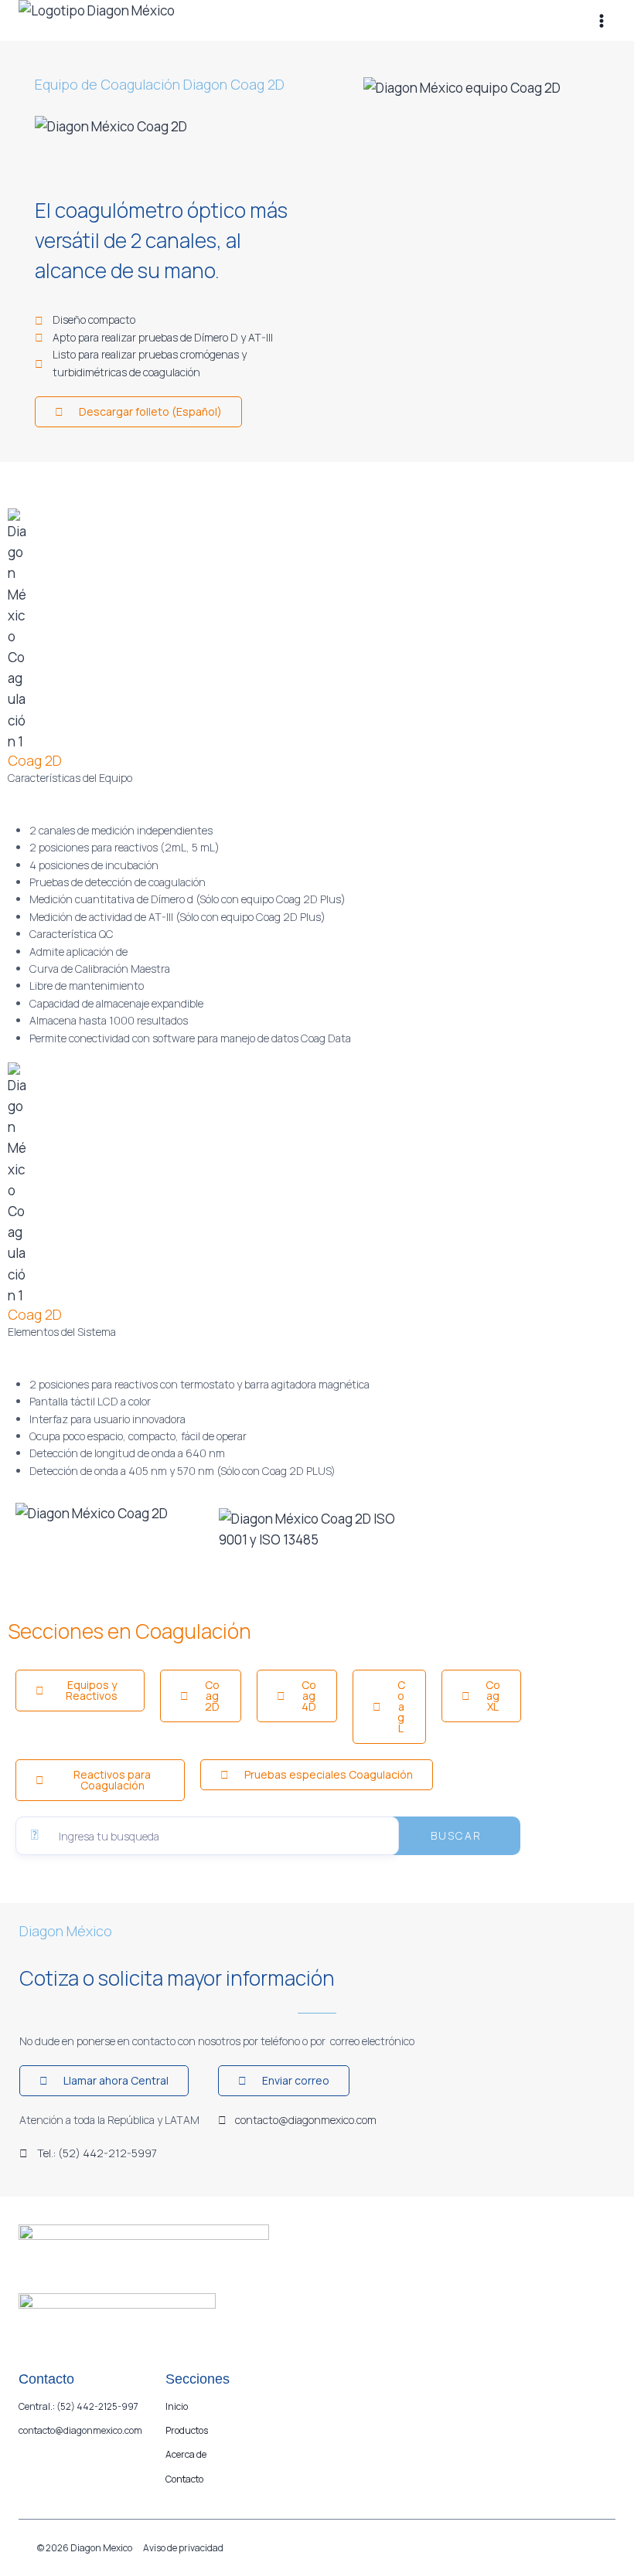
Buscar (456, 1835)
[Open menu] (601, 20)
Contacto (184, 2479)
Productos (187, 2430)
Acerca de (186, 2454)
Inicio (177, 2406)
